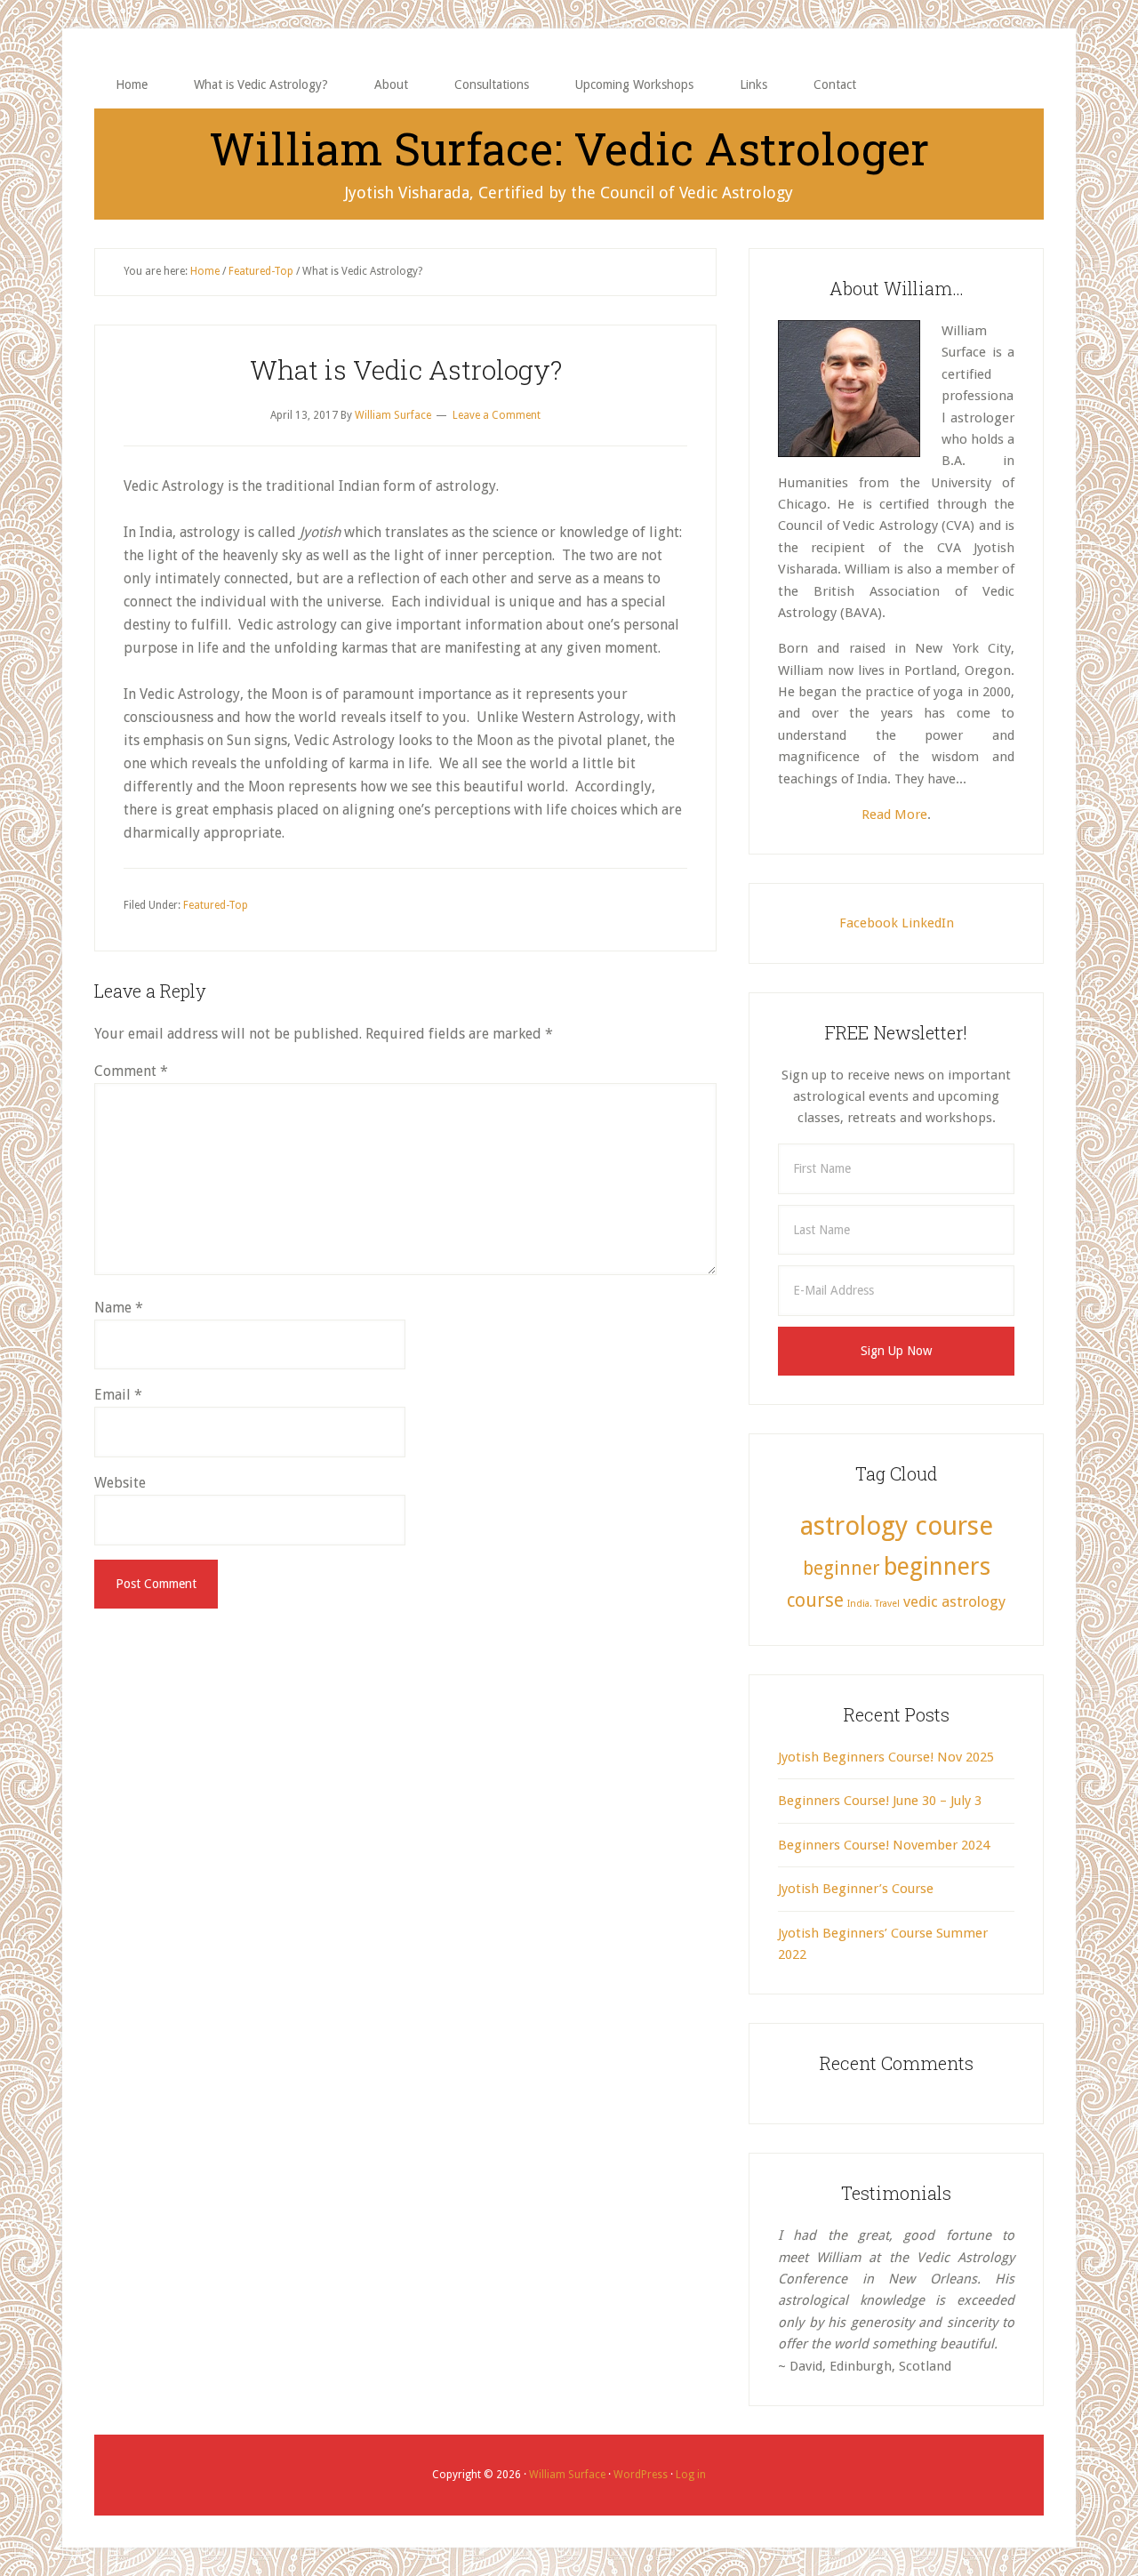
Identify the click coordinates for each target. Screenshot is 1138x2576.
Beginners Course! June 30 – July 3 (880, 1801)
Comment (131, 1071)
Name (119, 1308)
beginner (841, 1569)
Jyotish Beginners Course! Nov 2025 (886, 1757)
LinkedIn (928, 923)
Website (120, 1483)
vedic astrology (954, 1601)
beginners (937, 1566)
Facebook (869, 923)
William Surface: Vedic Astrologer (569, 148)
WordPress (641, 2475)
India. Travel (874, 1604)
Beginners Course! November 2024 (884, 1845)
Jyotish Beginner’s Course (856, 1889)
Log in (691, 2475)
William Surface (567, 2475)
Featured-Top (216, 905)
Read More (894, 815)
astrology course (897, 1526)
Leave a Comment (497, 415)
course (815, 1601)
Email (118, 1395)
